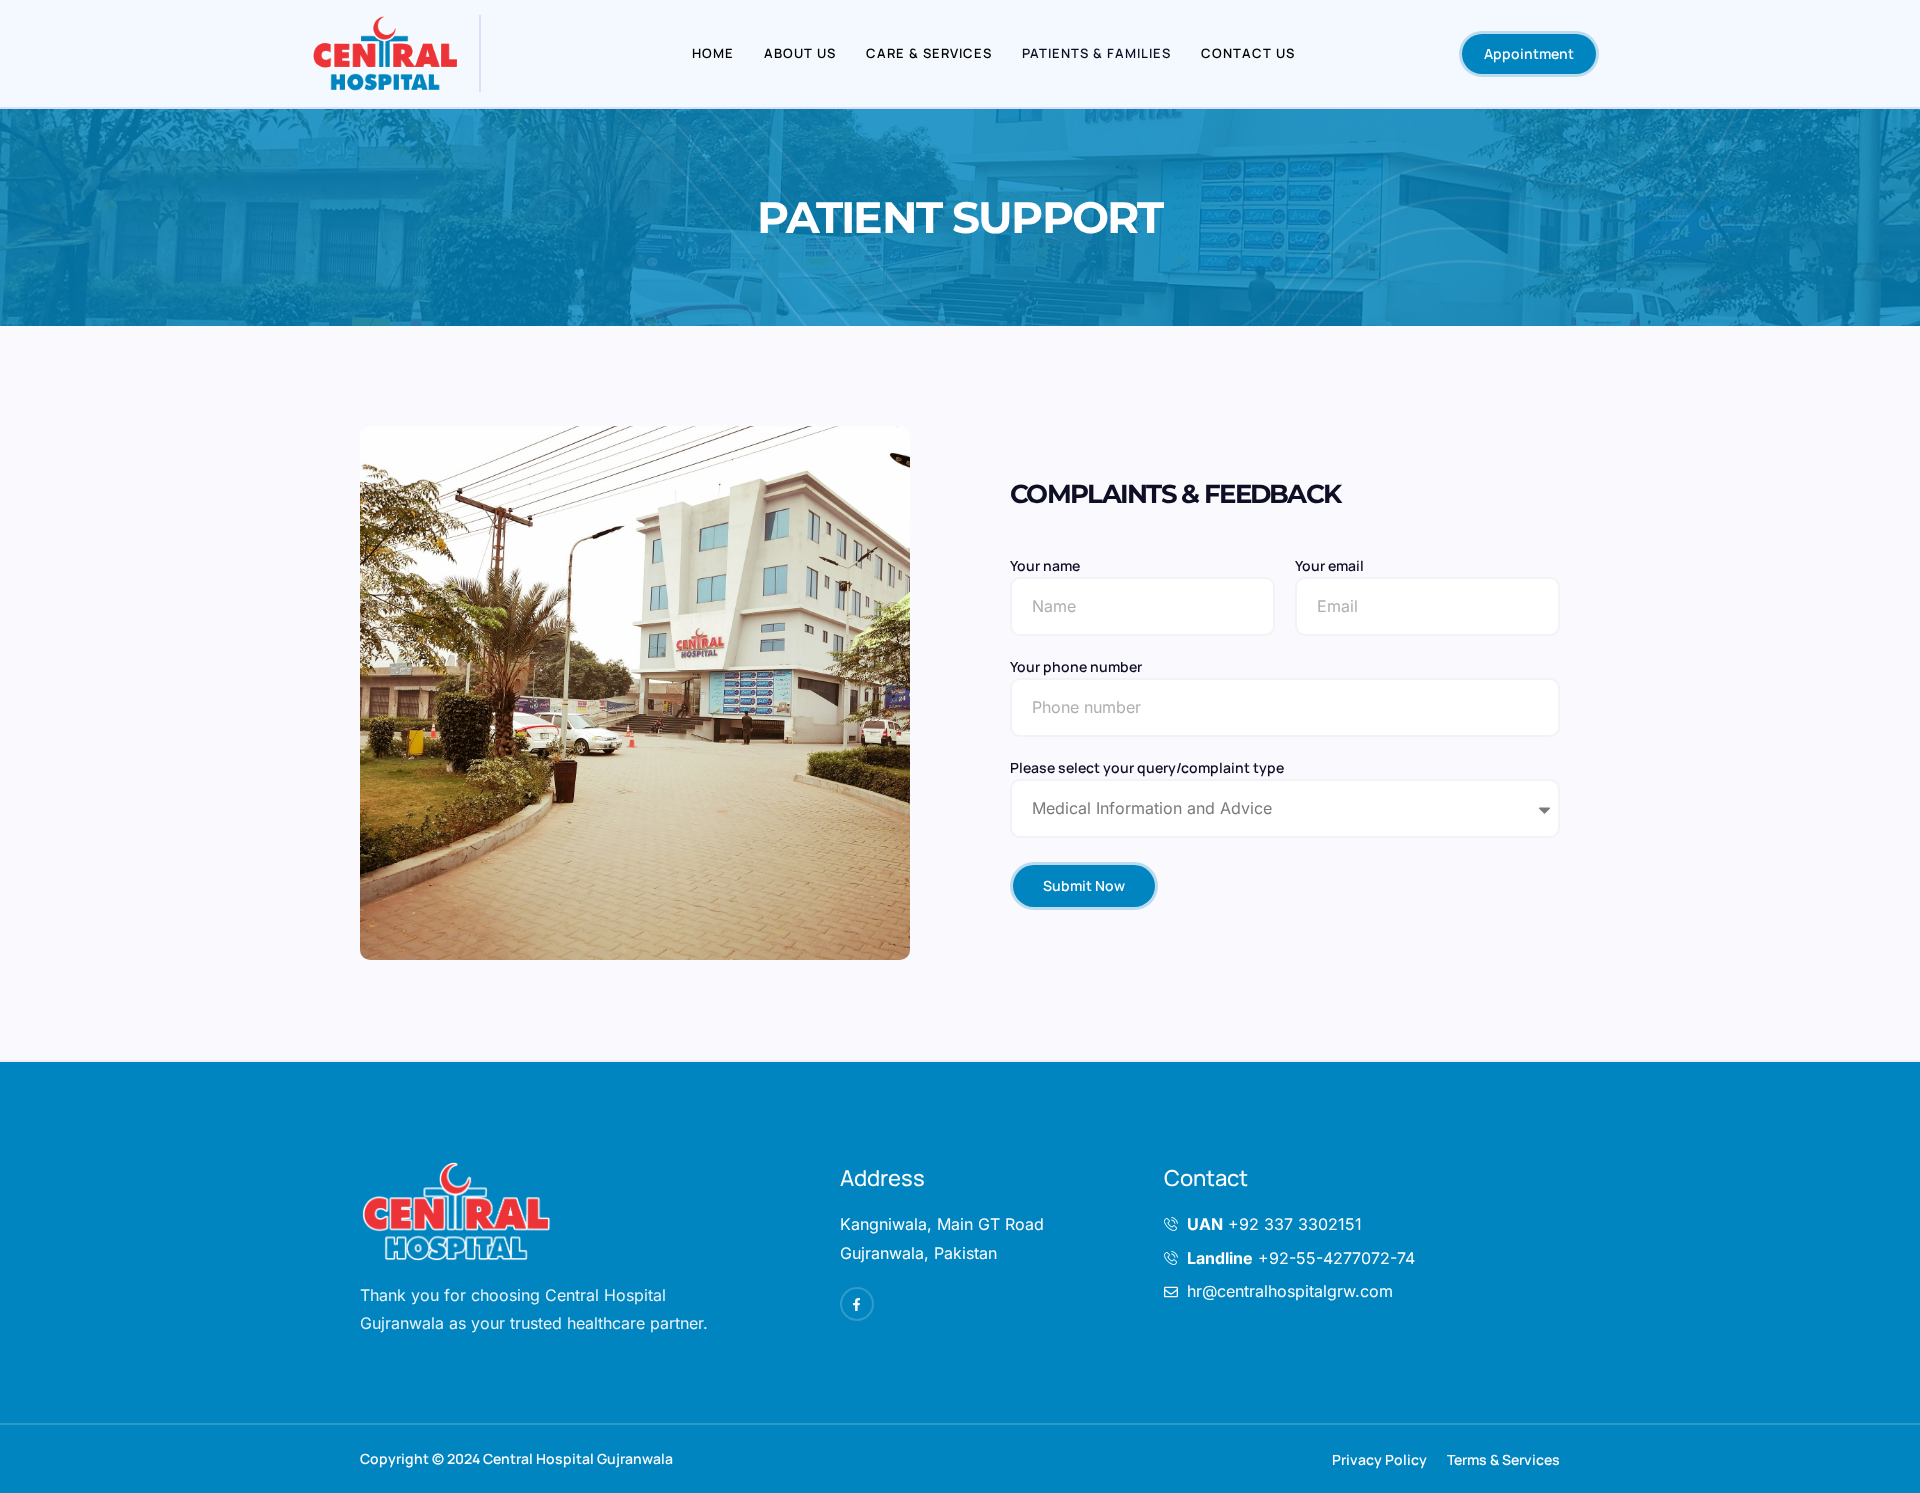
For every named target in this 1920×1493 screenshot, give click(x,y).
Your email (1329, 567)
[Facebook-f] (857, 1304)
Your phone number (1076, 668)
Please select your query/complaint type (1147, 769)
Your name (1045, 567)
